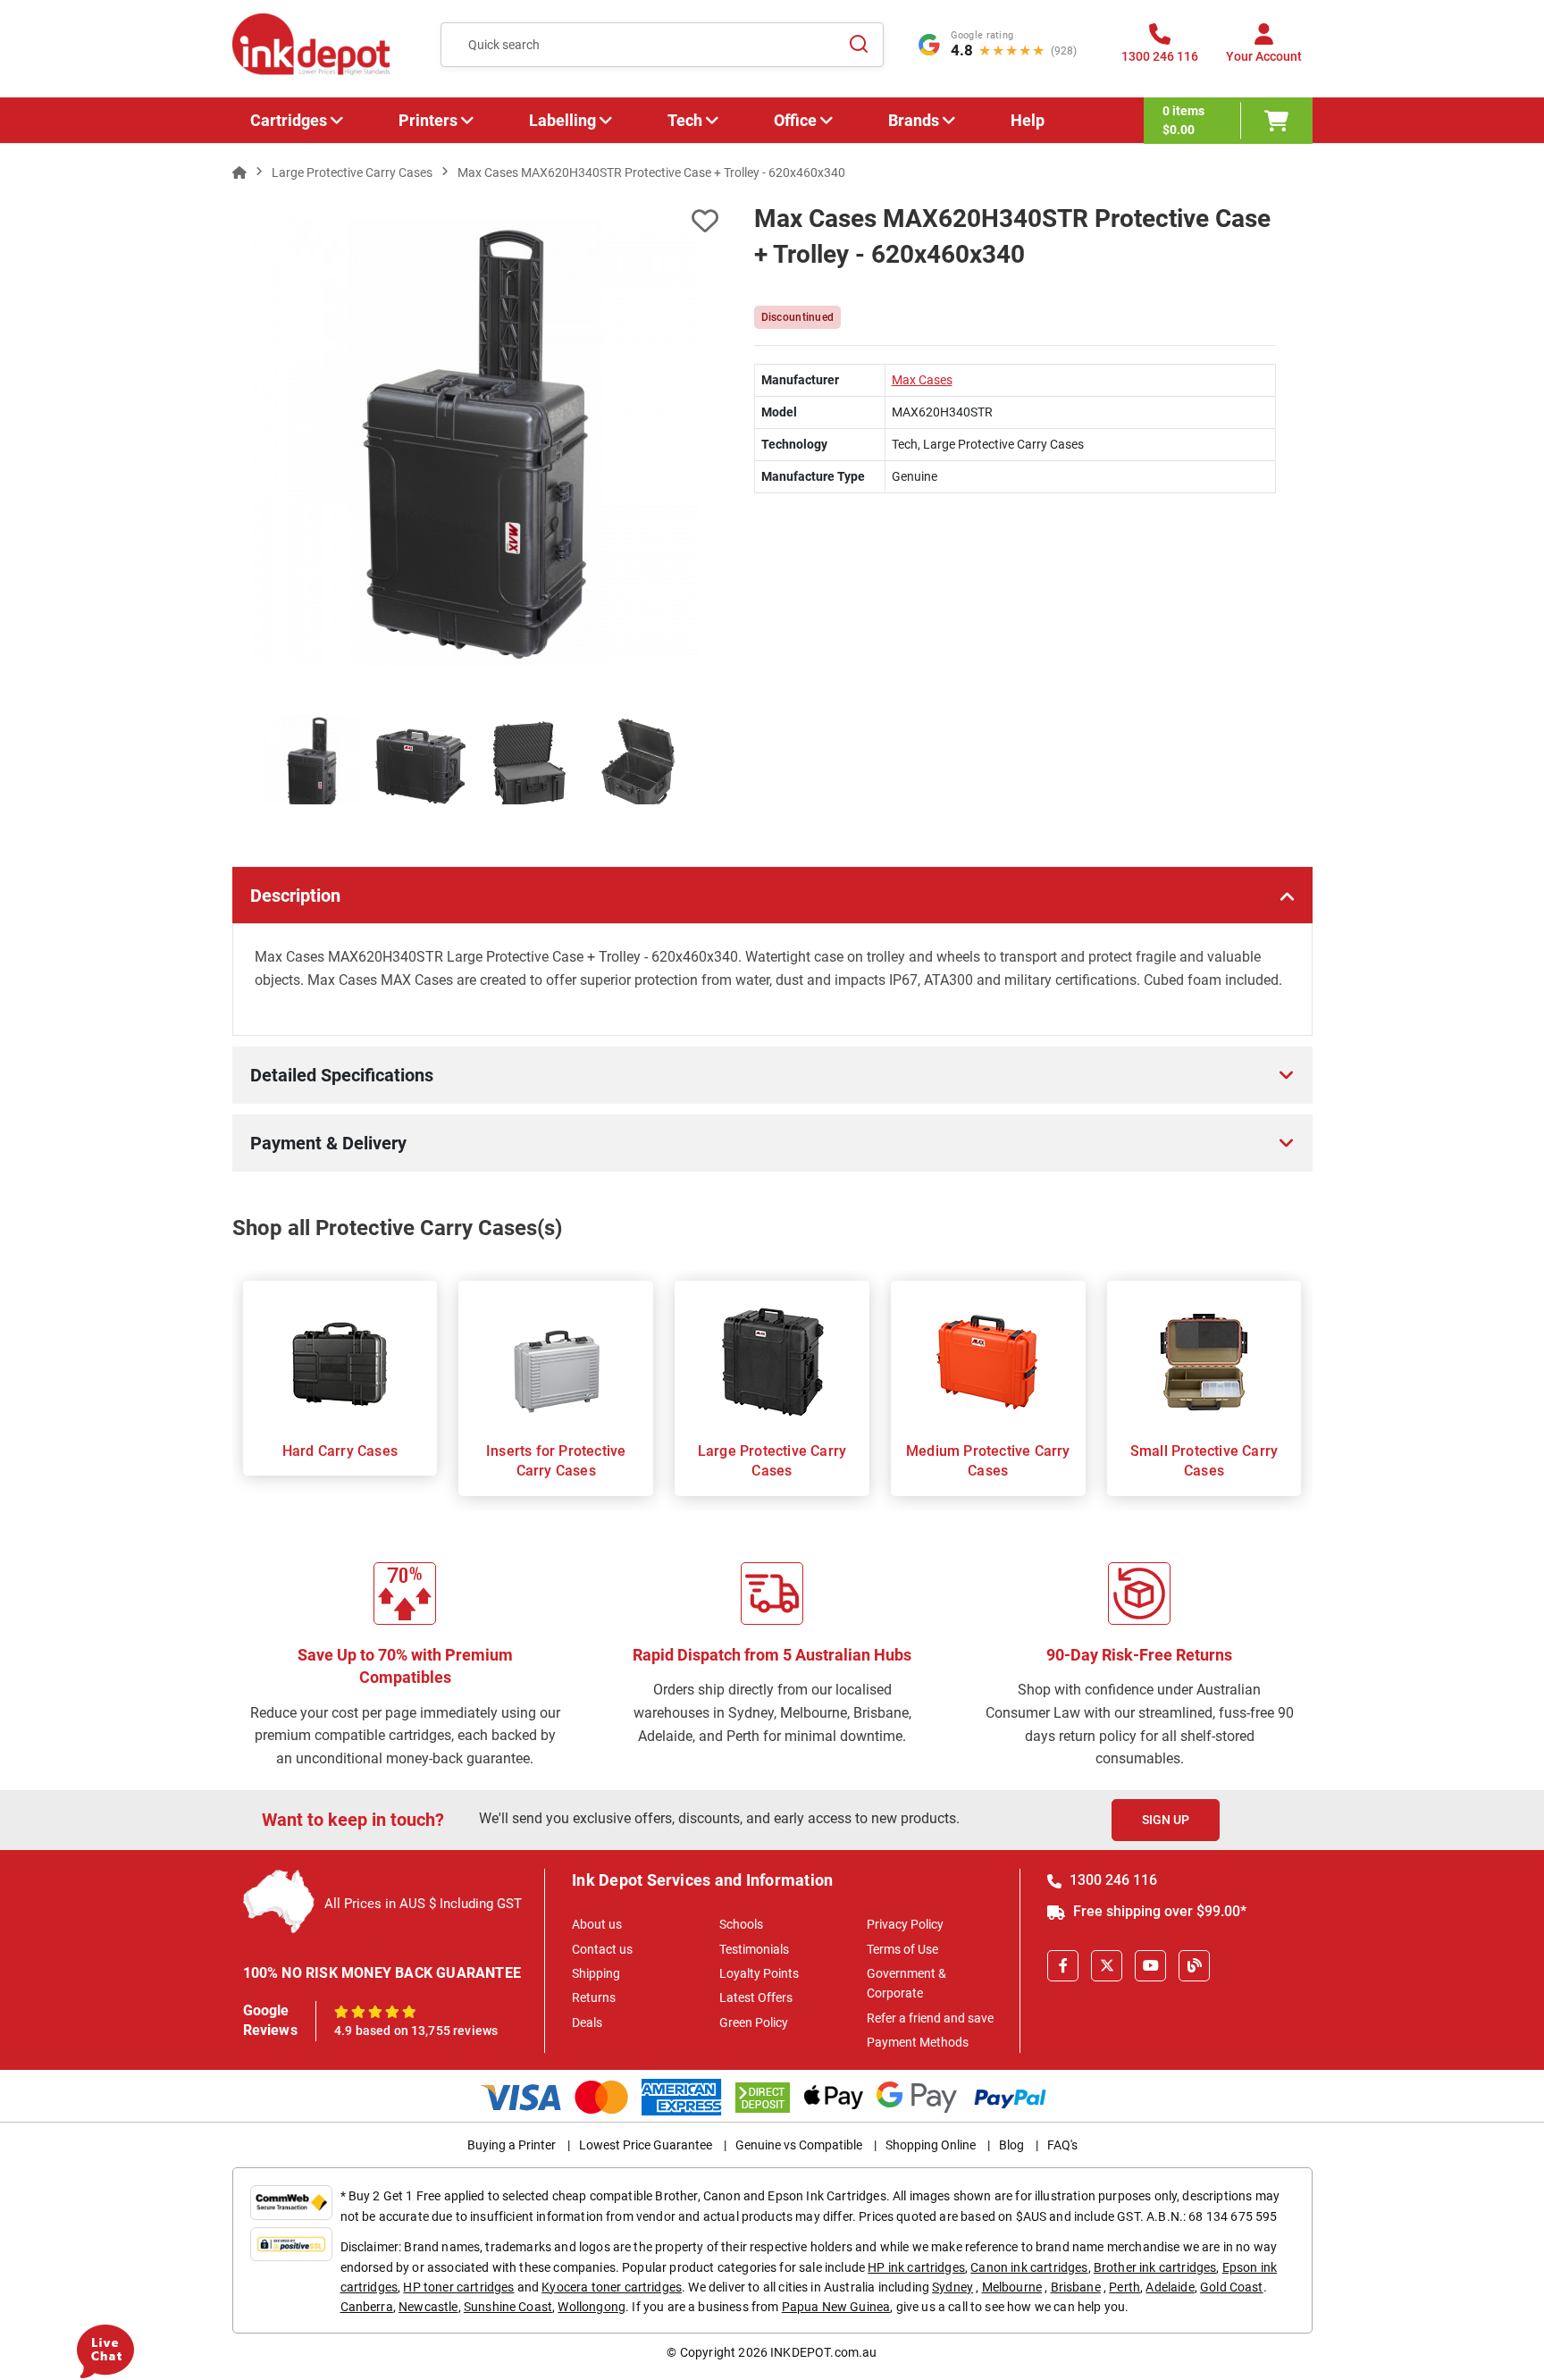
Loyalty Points (759, 1973)
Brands (914, 120)
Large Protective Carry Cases (772, 1461)
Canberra (367, 2307)
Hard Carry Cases (340, 1451)
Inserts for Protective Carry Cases (556, 1461)
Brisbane (1076, 2287)
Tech (685, 120)
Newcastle (428, 2307)
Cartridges (289, 120)
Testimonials (754, 1949)
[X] (1107, 1966)
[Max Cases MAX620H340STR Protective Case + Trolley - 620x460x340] (476, 442)
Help (1028, 120)
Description (295, 896)
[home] (239, 172)
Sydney (952, 2287)
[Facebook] (1063, 1966)
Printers (428, 120)
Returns (594, 1997)
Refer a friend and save (930, 2018)
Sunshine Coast (508, 2307)
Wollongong (592, 2307)
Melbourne (1012, 2287)
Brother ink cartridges (1155, 2267)
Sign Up (1166, 1820)
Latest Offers (756, 1997)
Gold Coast (1232, 2287)
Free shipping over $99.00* (1158, 1911)
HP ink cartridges (916, 2267)
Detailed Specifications (342, 1075)
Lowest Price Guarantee (646, 2145)
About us (597, 1924)
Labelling (562, 120)
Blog (1011, 2145)
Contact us (602, 1949)
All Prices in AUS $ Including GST (423, 1904)
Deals (587, 2023)
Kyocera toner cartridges (612, 2287)
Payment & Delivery (328, 1143)
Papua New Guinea (836, 2307)
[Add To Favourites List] (475, 221)
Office (795, 120)
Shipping (596, 1973)
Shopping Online (931, 2145)
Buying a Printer (512, 2145)
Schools (741, 1924)
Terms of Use (902, 1949)
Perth (1124, 2287)
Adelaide (1170, 2287)
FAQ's (1062, 2145)
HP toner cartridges (458, 2287)
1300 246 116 (1112, 1880)
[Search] (860, 45)
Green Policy (754, 2023)
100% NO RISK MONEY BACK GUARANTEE (382, 1973)
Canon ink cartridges (1029, 2267)
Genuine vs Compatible (799, 2145)
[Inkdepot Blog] (1194, 1966)
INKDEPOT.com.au (823, 2352)
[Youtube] (1150, 1966)
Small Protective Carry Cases (1204, 1461)
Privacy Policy (905, 1924)
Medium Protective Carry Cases (988, 1461)
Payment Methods (918, 2042)
